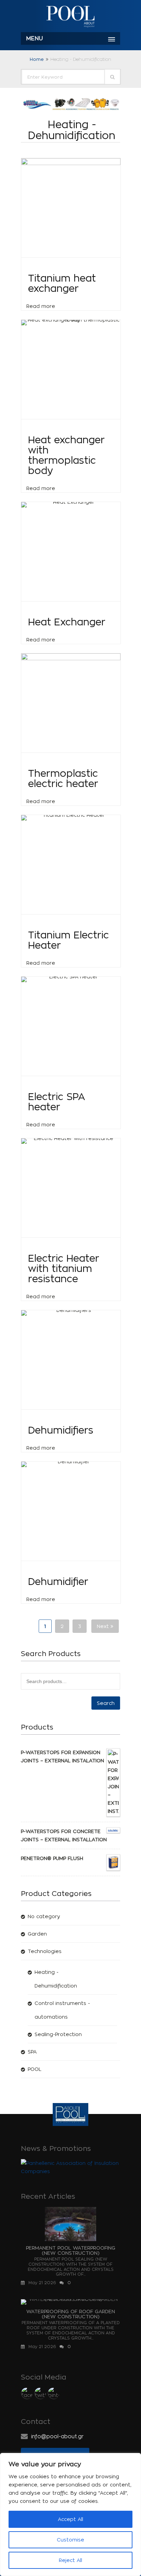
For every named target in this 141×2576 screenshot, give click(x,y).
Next (104, 1626)
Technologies (45, 1951)
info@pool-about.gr (57, 2436)
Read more (41, 306)
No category (44, 1916)
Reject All (70, 2560)
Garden (37, 1934)
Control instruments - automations (62, 2010)
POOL (35, 2069)
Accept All (70, 2519)
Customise (70, 2540)
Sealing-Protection (58, 2034)
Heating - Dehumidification (56, 1979)
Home (37, 59)
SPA (32, 2052)
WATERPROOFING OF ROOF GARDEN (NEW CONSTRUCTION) (71, 2314)
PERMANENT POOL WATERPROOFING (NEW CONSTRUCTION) (71, 2250)
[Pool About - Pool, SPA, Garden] (70, 17)
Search (106, 1703)
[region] (70, 2514)
